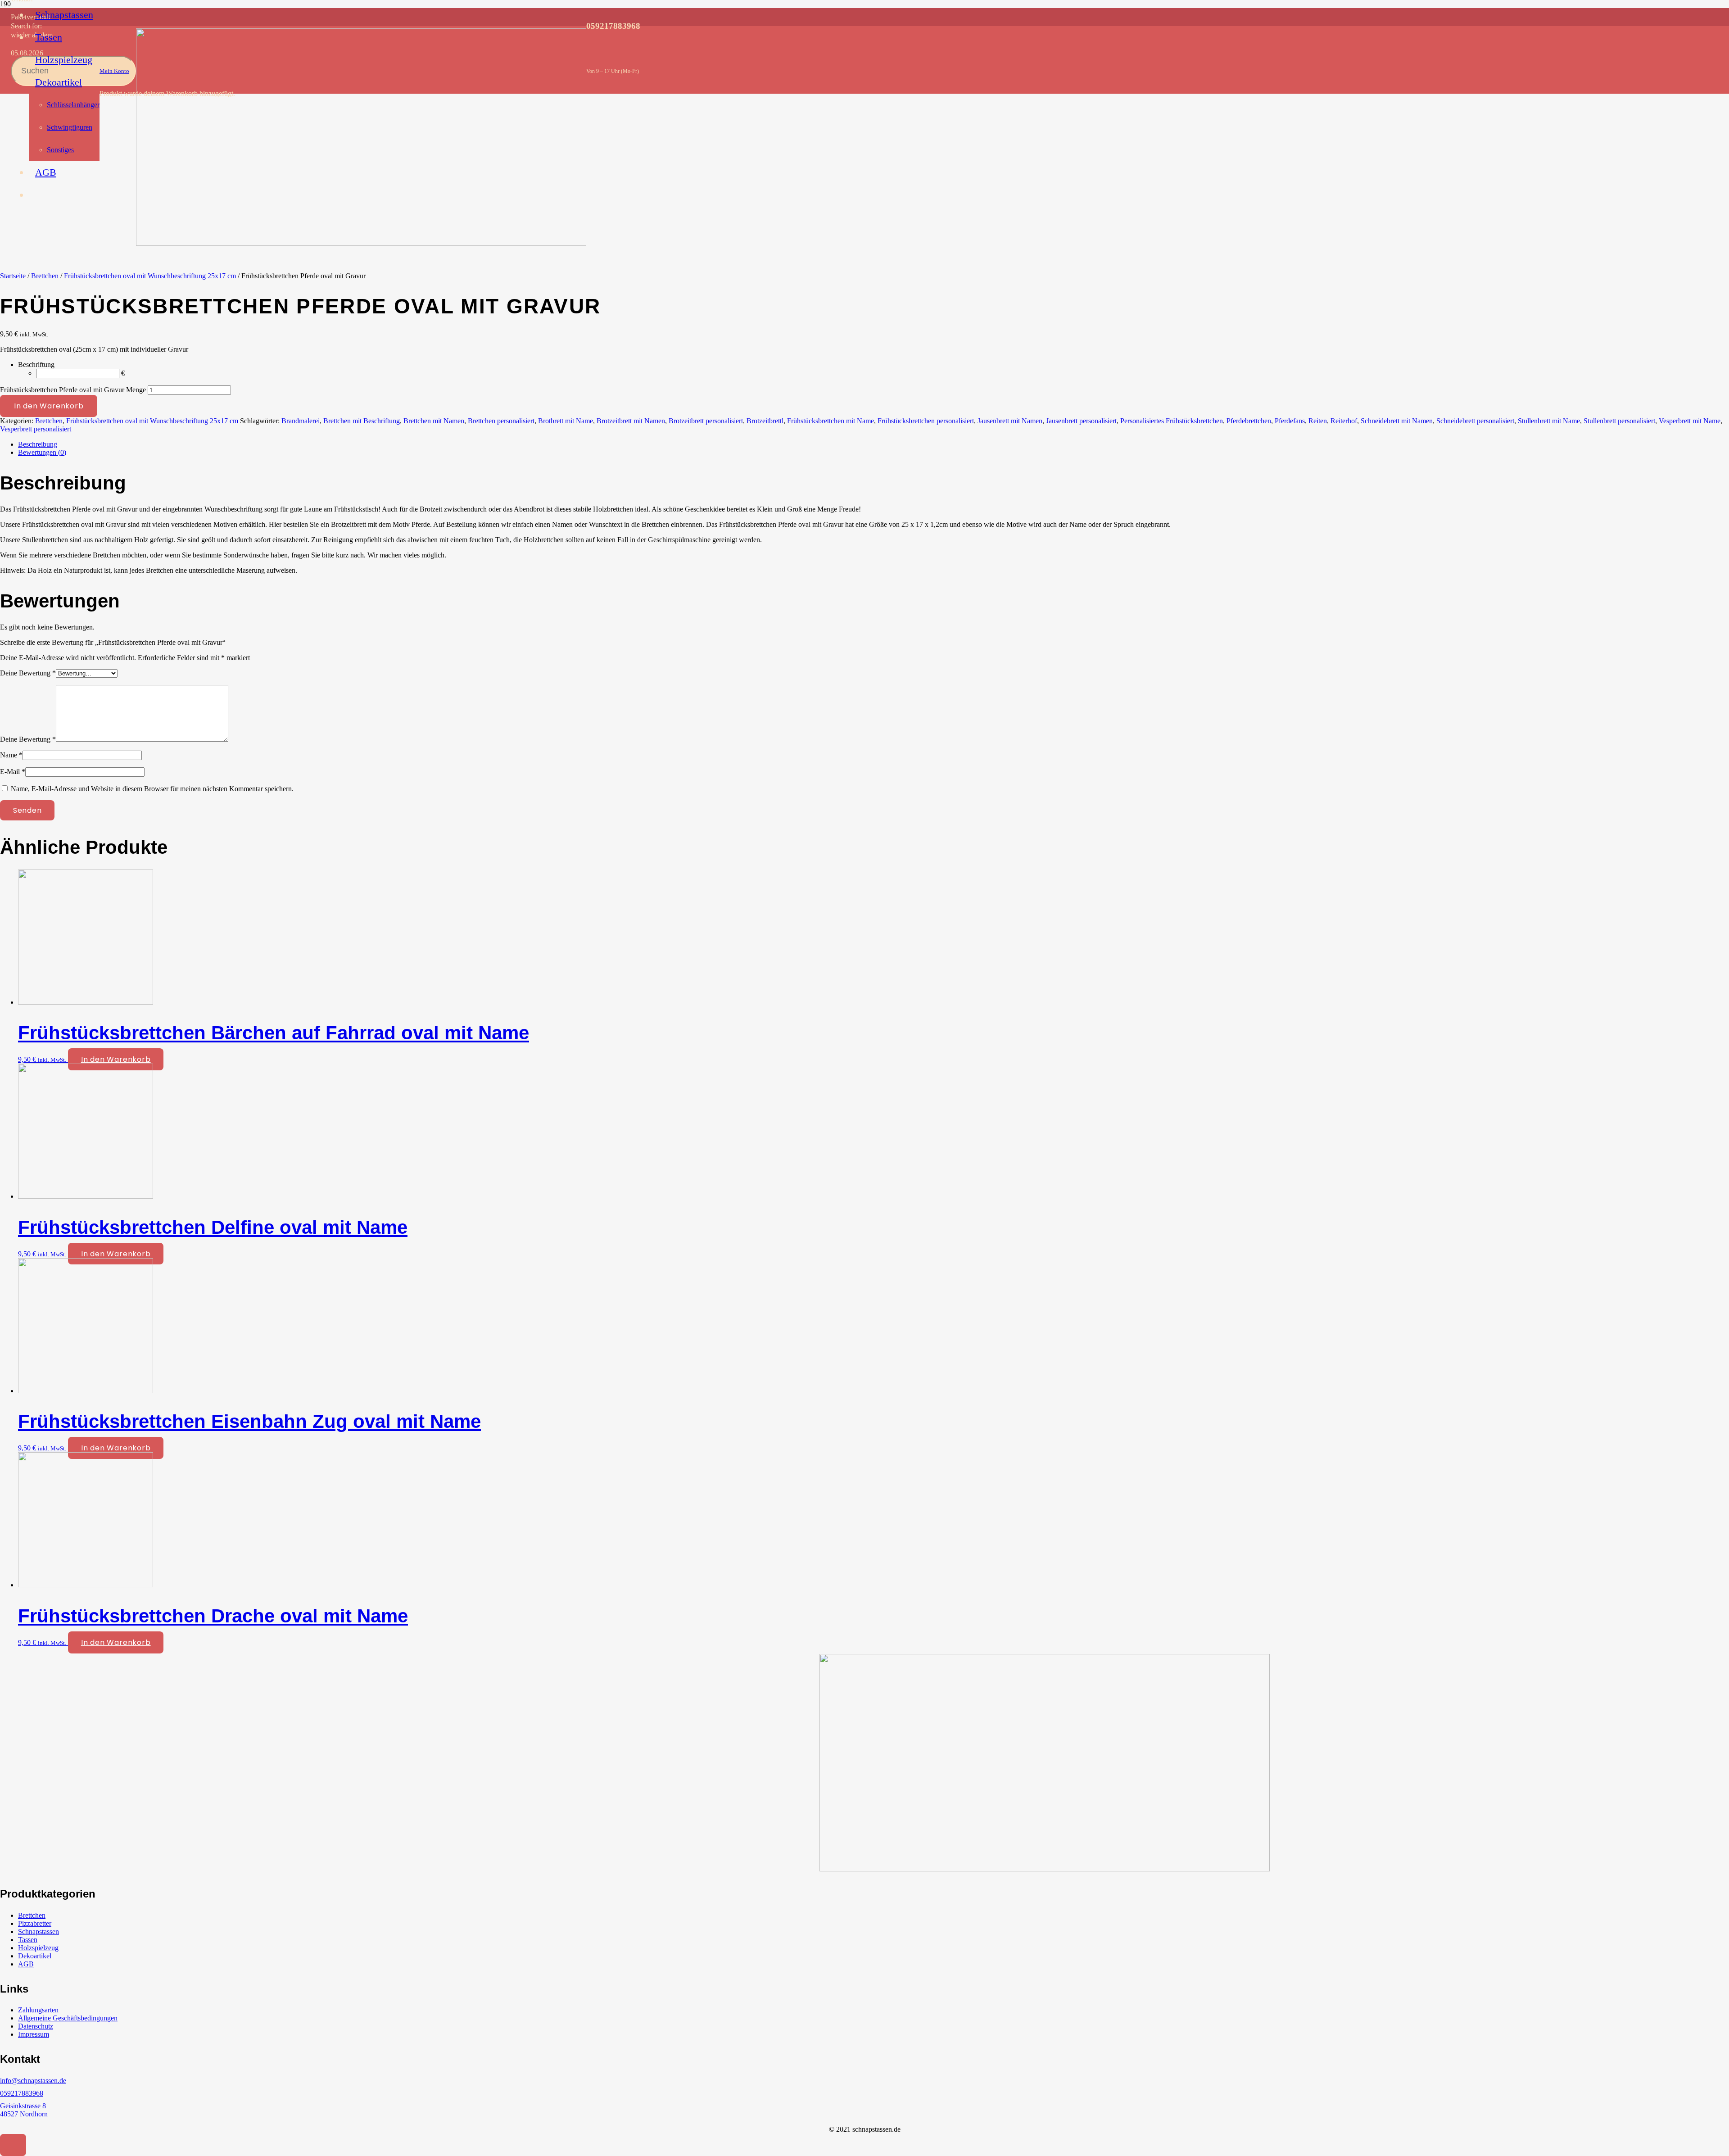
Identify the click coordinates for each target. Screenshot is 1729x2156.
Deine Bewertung (28, 673)
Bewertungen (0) (42, 452)
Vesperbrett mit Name (1690, 421)
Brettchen (45, 276)
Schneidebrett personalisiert (1475, 421)
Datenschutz (36, 2026)
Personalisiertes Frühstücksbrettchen (1172, 421)
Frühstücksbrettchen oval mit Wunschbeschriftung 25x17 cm (150, 276)
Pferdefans (1290, 421)
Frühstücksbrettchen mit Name (831, 421)
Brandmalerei (301, 421)
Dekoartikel (35, 1956)
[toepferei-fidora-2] (361, 243)
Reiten (1318, 421)
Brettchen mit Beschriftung (362, 421)
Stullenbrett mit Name (1549, 421)
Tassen (28, 1940)
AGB (26, 1964)
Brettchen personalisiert (501, 421)
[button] (13, 2145)
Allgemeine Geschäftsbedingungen (68, 2018)
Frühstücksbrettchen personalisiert (926, 421)
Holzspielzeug (38, 1948)
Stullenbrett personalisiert (1619, 421)
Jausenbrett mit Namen (1010, 421)
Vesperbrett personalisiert (36, 429)
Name (11, 755)
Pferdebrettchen (1249, 421)
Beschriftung (36, 365)
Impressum (34, 2034)
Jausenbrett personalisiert (1081, 421)
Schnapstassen (38, 1932)
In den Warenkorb (49, 406)
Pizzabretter (35, 1923)
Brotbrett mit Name (566, 421)
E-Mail (13, 772)
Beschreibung (38, 444)
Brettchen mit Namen (434, 421)
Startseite (13, 276)
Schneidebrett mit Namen (1397, 421)
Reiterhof (1344, 421)
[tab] (874, 444)
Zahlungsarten (38, 2010)
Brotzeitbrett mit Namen (631, 421)
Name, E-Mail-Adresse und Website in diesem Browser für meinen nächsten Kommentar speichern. (152, 789)
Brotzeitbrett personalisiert (706, 421)
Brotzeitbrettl (765, 421)
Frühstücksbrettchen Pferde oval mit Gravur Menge (73, 390)
